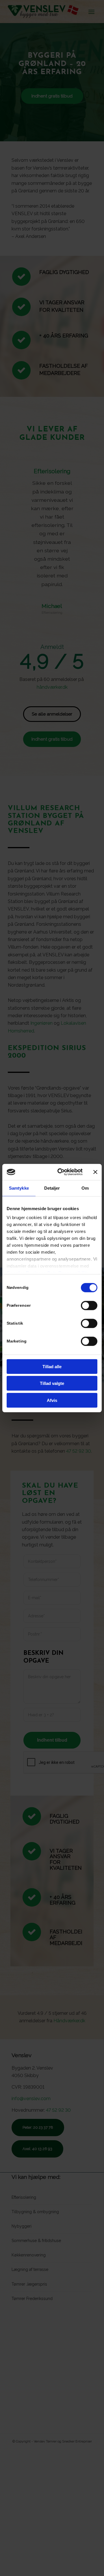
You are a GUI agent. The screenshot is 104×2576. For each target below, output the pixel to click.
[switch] (89, 1305)
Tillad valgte (52, 1383)
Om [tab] (85, 1188)
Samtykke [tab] (19, 1188)
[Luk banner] (95, 1172)
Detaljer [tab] (52, 1188)
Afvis (52, 1400)
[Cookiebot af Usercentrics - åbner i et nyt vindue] (61, 1172)
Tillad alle (52, 1366)
